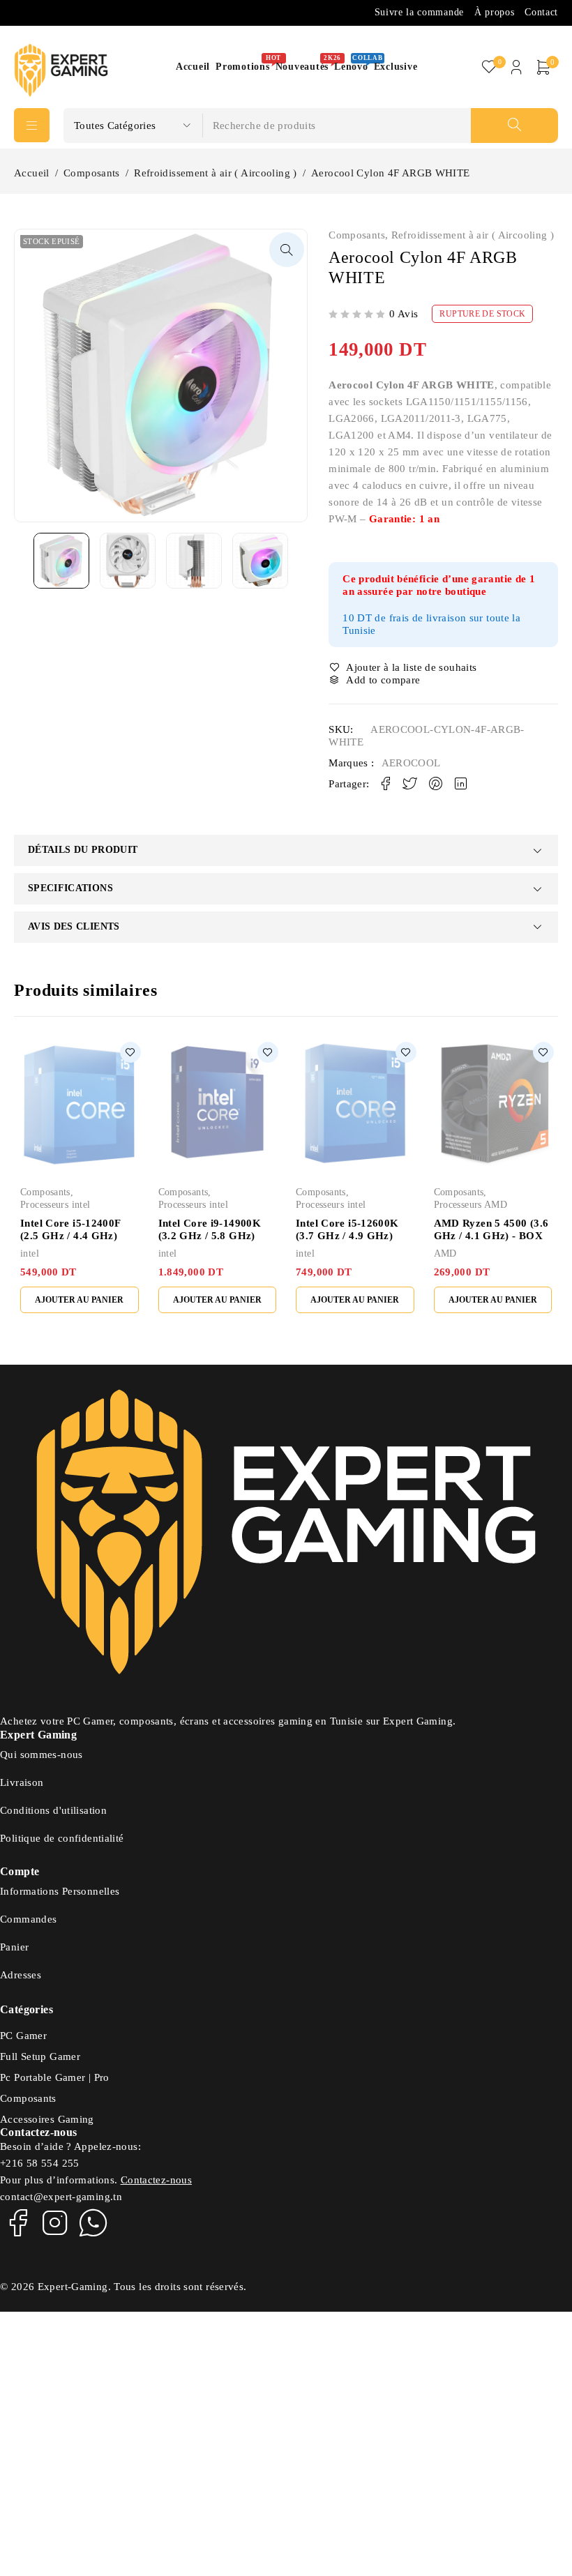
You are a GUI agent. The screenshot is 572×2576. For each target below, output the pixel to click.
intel (30, 1253)
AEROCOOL (411, 763)
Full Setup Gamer (40, 2056)
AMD (445, 1253)
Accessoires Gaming (47, 2119)
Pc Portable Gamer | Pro (55, 2077)
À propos (494, 12)
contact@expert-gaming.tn (61, 2197)
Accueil (32, 173)
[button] (287, 250)
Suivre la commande (419, 12)
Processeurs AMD (471, 1205)
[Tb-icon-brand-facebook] (17, 2222)
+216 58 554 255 (40, 2163)
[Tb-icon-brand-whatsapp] (93, 2222)
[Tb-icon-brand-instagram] (55, 2222)
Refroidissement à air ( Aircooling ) (216, 173)
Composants (92, 173)
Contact (541, 12)
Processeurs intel (55, 1205)
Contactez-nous (156, 2180)
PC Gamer (23, 2036)
